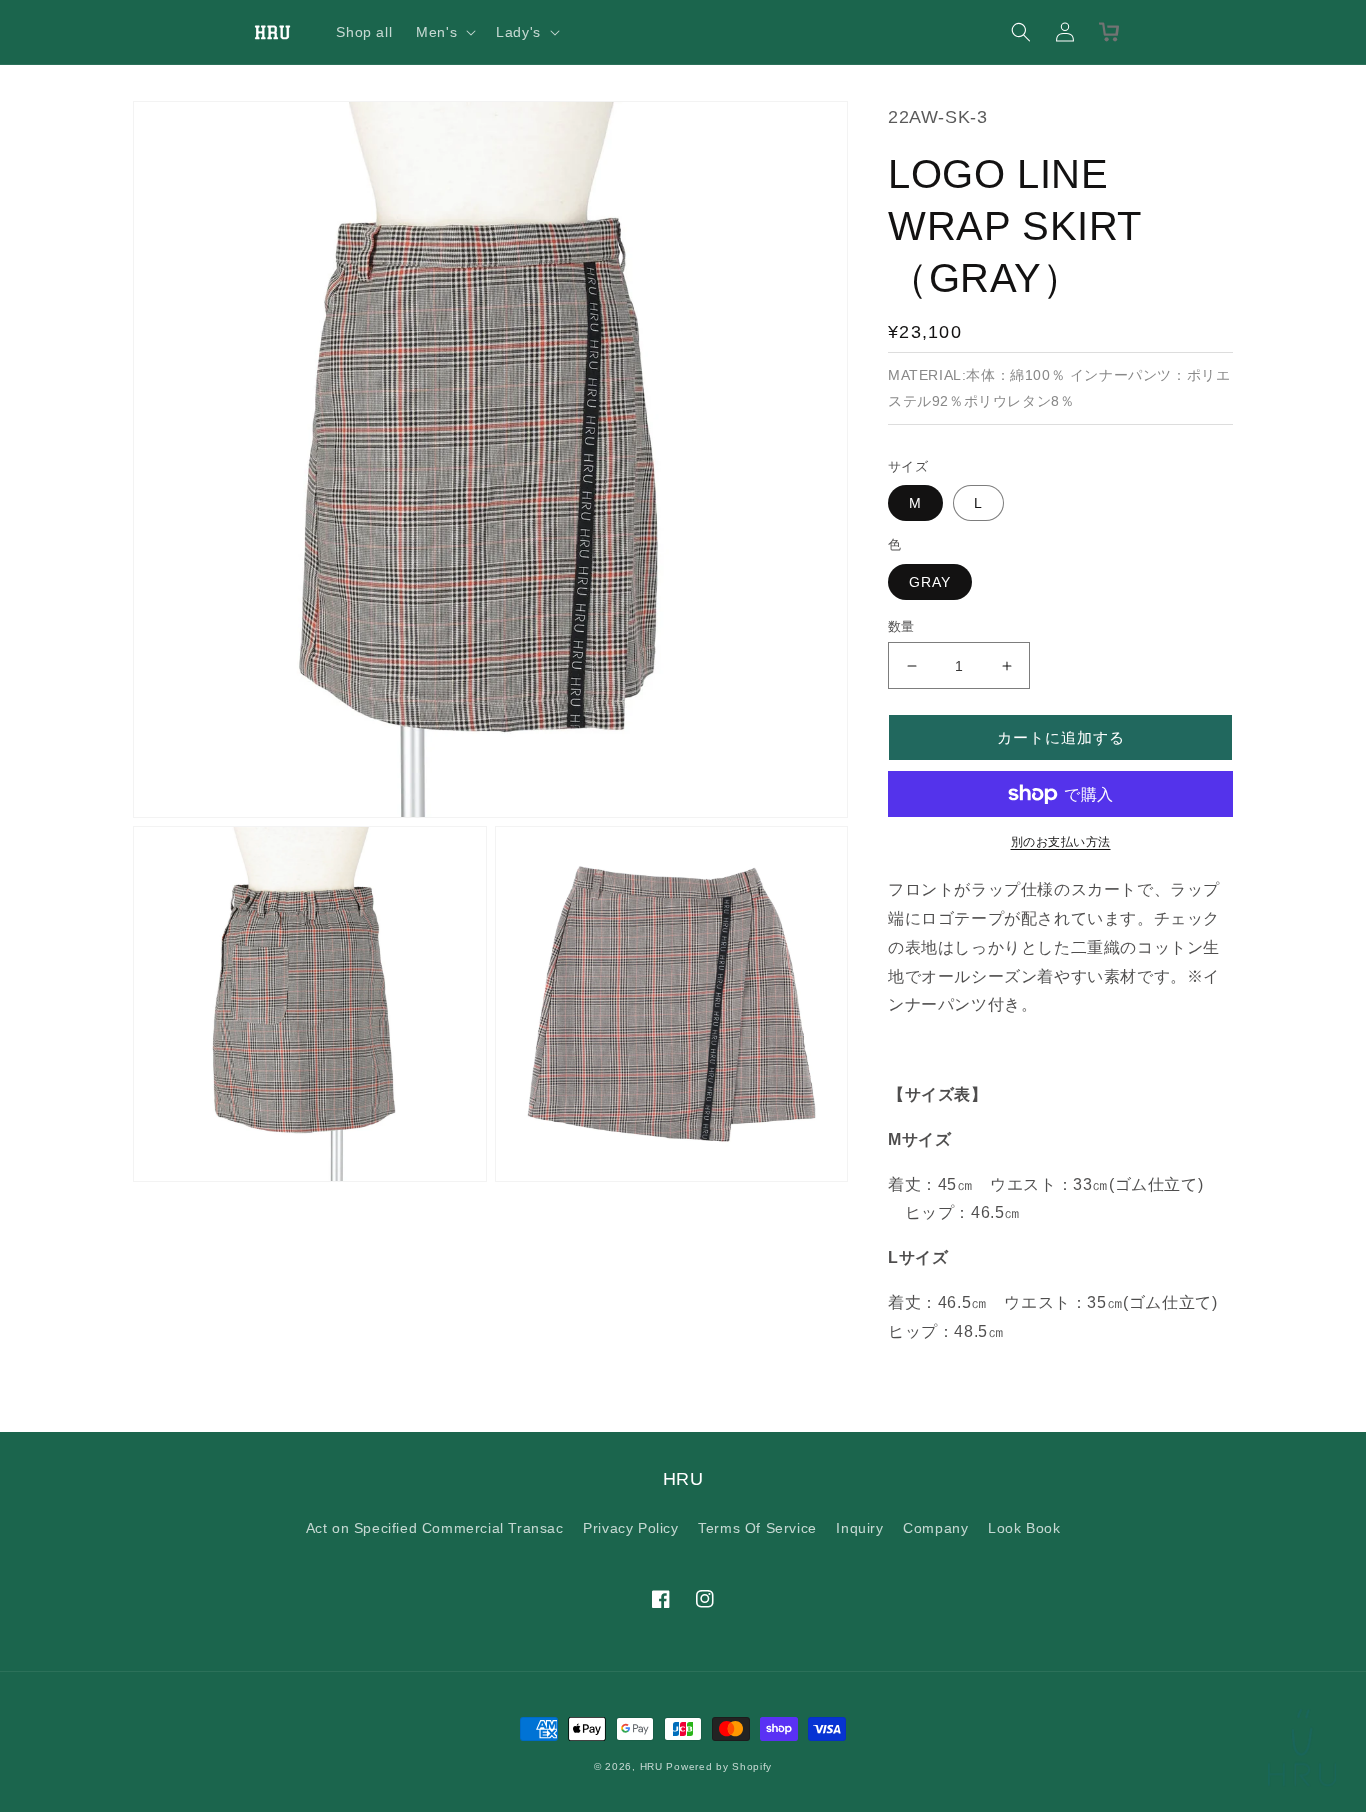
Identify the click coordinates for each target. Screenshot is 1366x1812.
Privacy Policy (630, 1528)
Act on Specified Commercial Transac (435, 1528)
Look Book (1024, 1528)
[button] (444, 32)
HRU (651, 1766)
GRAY (930, 582)
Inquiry (859, 1528)
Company (935, 1528)
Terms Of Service (757, 1528)
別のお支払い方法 (1061, 842)
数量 (901, 626)
